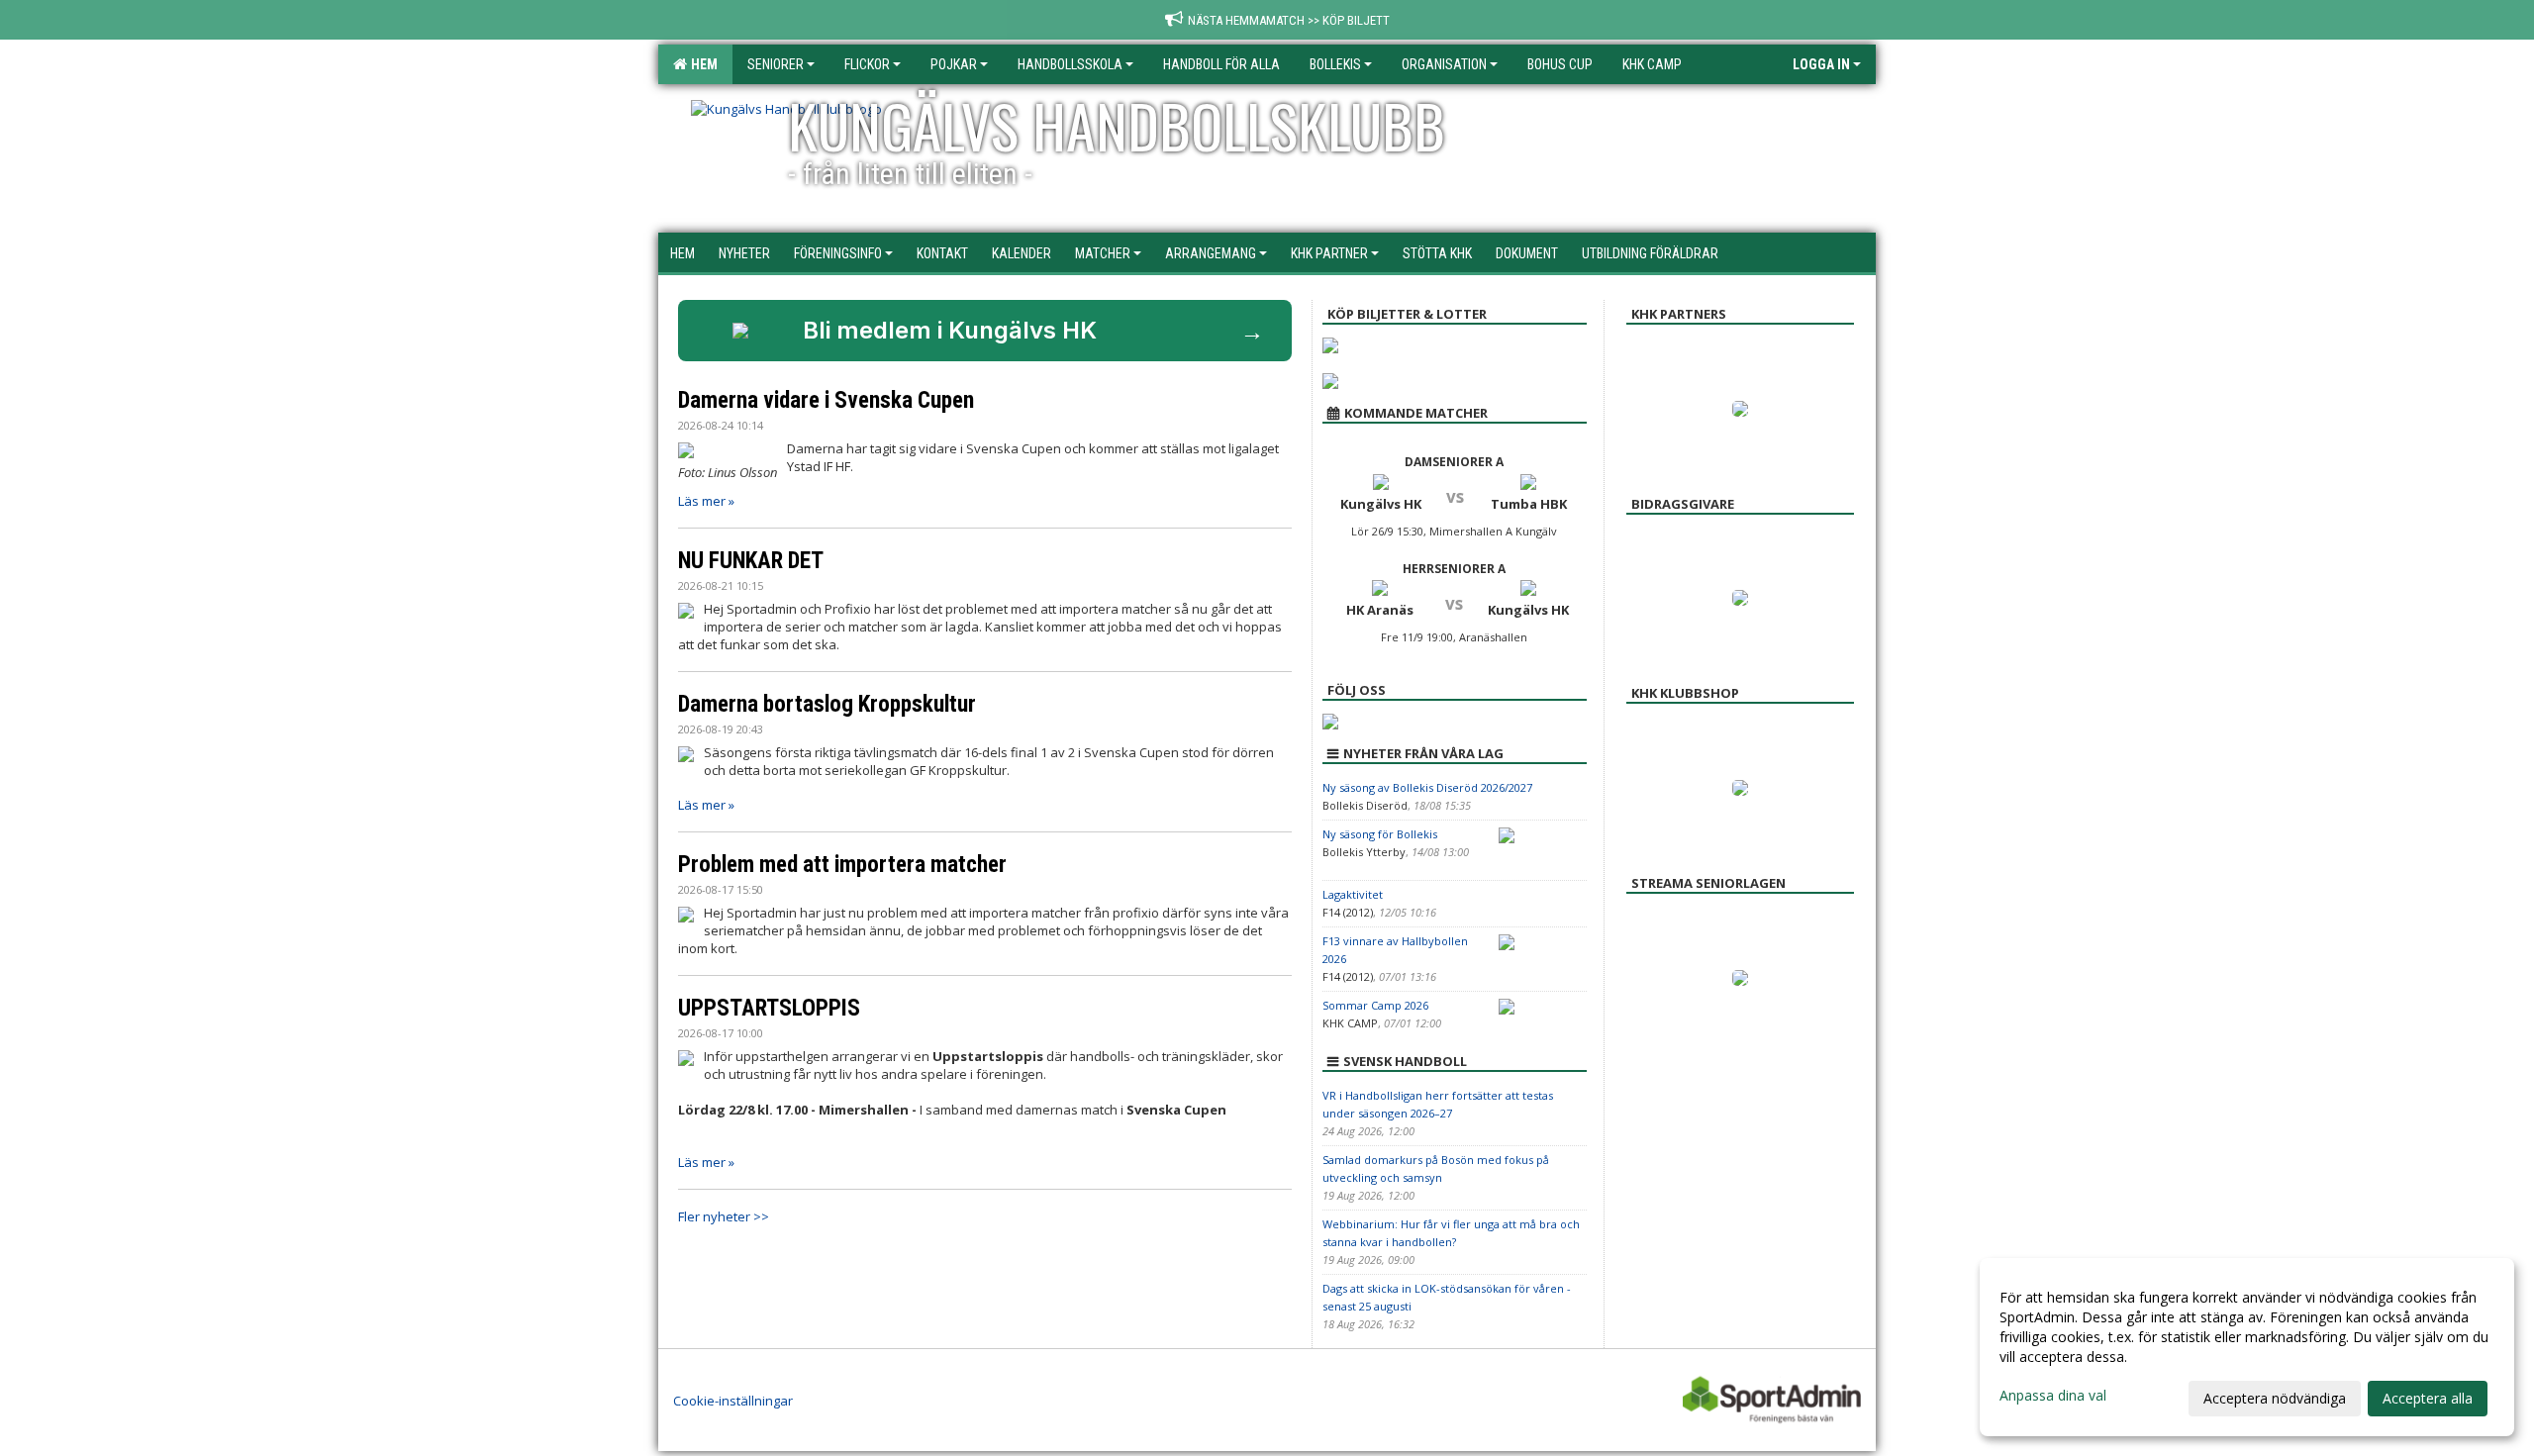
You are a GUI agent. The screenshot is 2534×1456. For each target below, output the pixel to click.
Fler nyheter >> (724, 1216)
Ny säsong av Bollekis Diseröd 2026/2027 (1427, 787)
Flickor (867, 64)
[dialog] (2247, 1347)
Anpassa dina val (2053, 1396)
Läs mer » (706, 501)
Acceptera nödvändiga (2275, 1398)
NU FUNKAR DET (751, 561)
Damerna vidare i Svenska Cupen (826, 400)
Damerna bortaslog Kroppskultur (827, 704)
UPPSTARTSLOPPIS (769, 1008)
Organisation (1444, 64)
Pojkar (954, 64)
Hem (701, 64)
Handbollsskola (1070, 64)
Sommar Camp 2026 (1375, 1005)
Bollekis (1335, 64)
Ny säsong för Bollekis (1380, 834)
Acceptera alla (2428, 1398)
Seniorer (776, 64)
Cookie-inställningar (733, 1401)
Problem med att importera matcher (842, 865)
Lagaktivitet (1353, 894)
